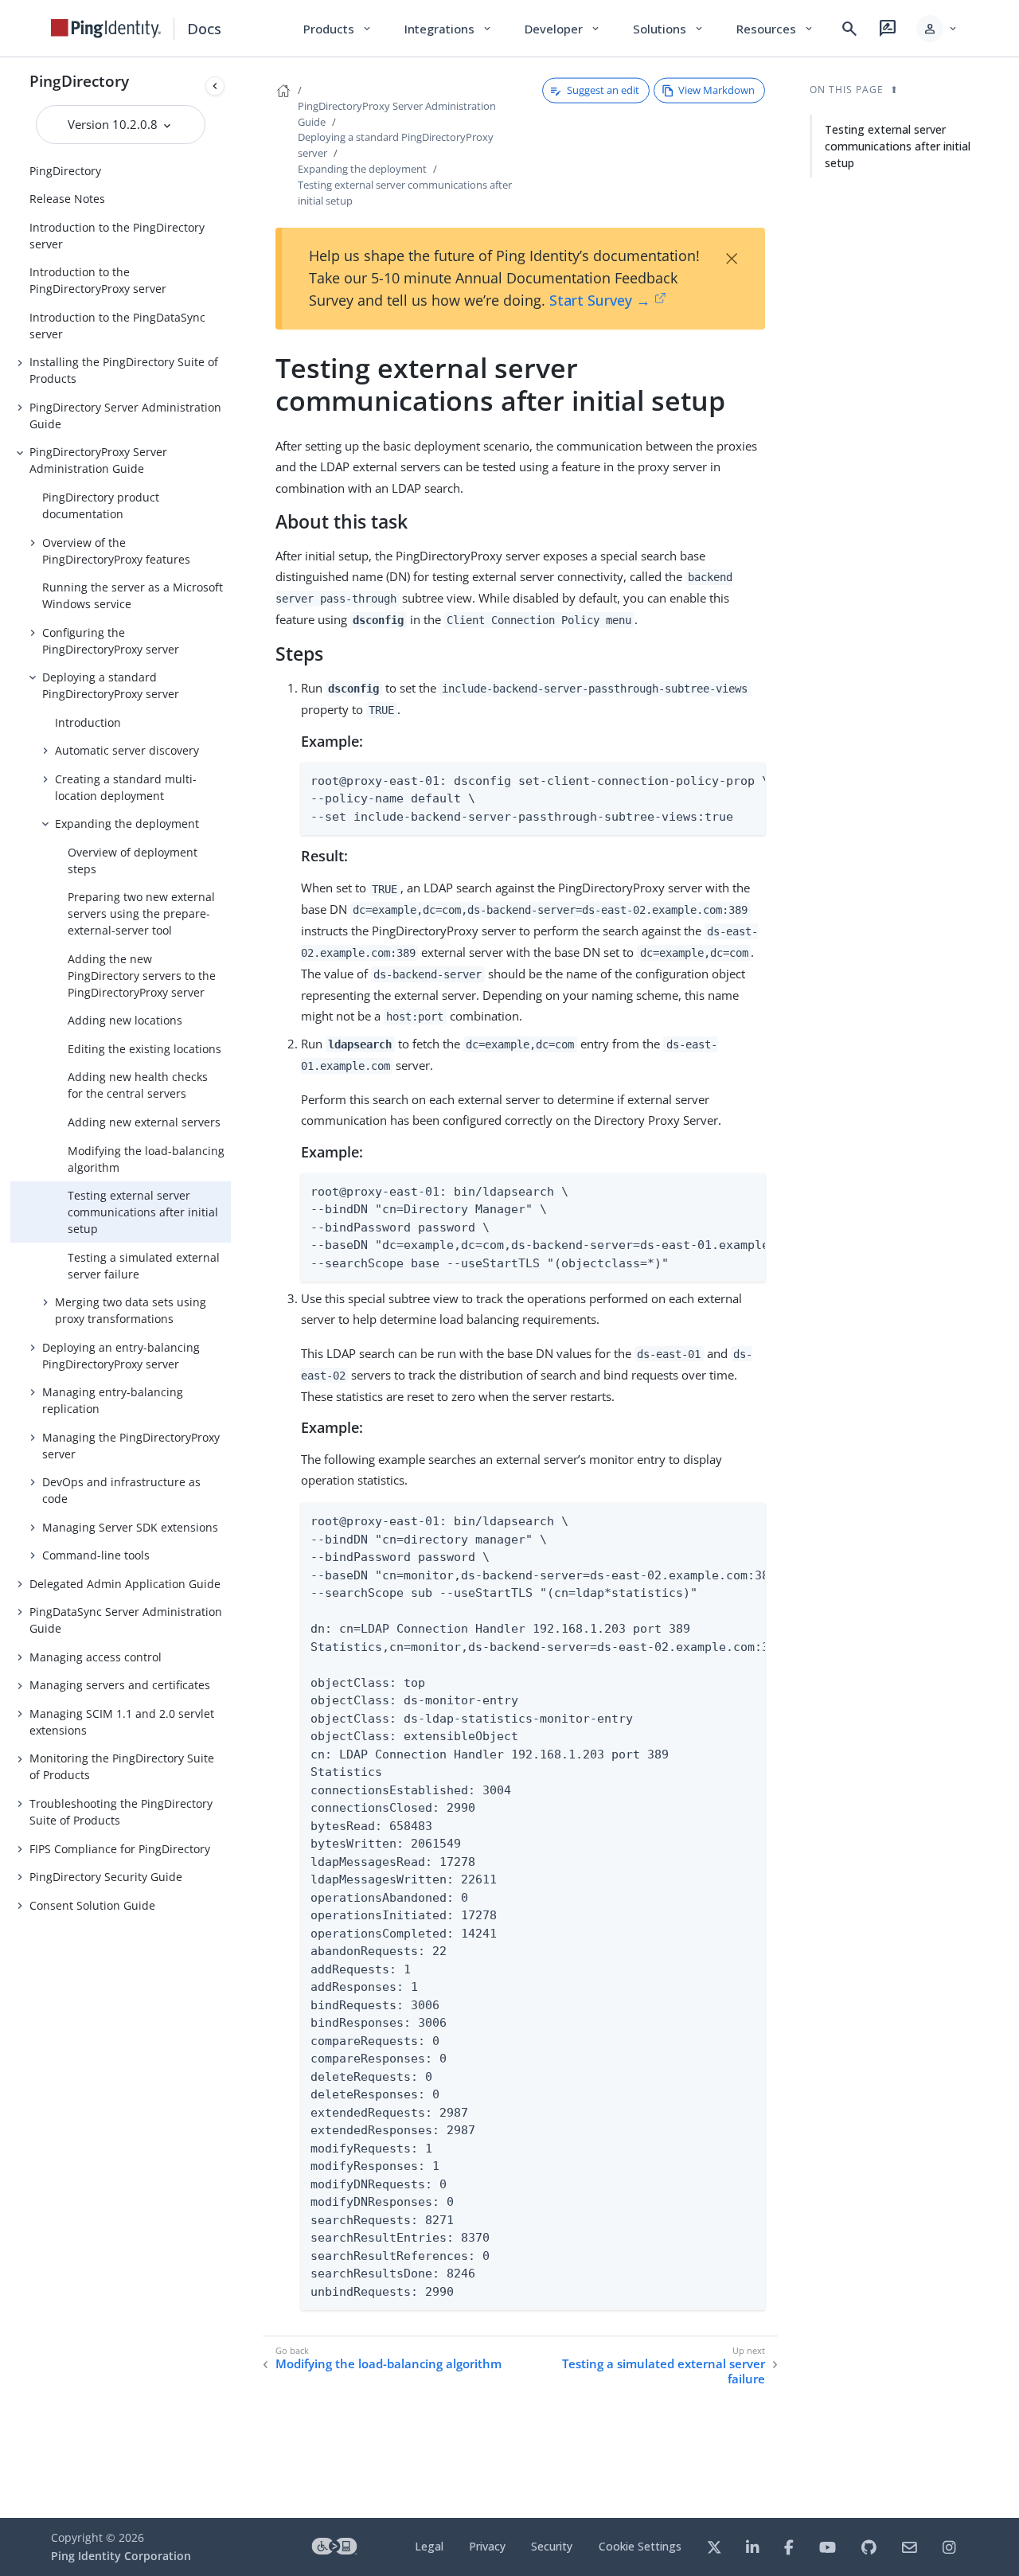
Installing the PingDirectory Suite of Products (124, 370)
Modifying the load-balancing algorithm (146, 1159)
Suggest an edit (603, 90)
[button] (937, 29)
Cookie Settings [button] (640, 2546)
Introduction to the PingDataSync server (117, 326)
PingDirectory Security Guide (106, 1877)
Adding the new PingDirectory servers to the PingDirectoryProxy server (142, 976)
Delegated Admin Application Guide (125, 1584)
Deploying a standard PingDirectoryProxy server (111, 685)
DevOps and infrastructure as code (121, 1490)
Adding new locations (125, 1020)
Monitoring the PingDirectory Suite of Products (122, 1766)
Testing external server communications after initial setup (143, 1212)
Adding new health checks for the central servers (138, 1085)
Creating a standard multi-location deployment (126, 787)
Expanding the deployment (127, 824)
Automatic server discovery (127, 750)
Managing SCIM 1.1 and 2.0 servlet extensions (122, 1722)
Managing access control (96, 1657)
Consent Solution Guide (92, 1905)
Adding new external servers (144, 1122)
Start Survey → (600, 300)
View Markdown (716, 90)
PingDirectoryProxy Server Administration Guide (98, 460)
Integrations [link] (449, 29)
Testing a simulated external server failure (144, 1266)
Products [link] (338, 29)
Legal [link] (429, 2546)
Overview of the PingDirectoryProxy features (116, 551)
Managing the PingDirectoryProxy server (131, 1446)
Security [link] (552, 2546)
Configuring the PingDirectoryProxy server (111, 641)
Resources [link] (775, 29)
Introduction (88, 722)
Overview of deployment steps (133, 861)
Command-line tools (96, 1555)
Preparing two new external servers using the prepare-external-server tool (141, 913)
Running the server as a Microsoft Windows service (133, 595)
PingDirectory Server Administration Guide (125, 416)
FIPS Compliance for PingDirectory (120, 1849)
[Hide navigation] (215, 86)
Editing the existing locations (144, 1049)
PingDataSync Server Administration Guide (126, 1620)
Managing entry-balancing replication (113, 1400)
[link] (106, 29)
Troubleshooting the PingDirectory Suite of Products (121, 1812)
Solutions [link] (669, 29)
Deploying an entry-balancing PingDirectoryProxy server (121, 1356)
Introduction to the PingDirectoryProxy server (98, 280)
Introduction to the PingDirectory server (117, 236)
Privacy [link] (487, 2546)
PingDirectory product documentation (101, 505)
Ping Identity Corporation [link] (121, 2556)
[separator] (231, 1288)
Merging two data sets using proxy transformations (131, 1310)
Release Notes (67, 199)
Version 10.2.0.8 (114, 124)
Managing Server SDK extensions (130, 1527)
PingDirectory (79, 81)
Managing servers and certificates (120, 1685)
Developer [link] (563, 29)
